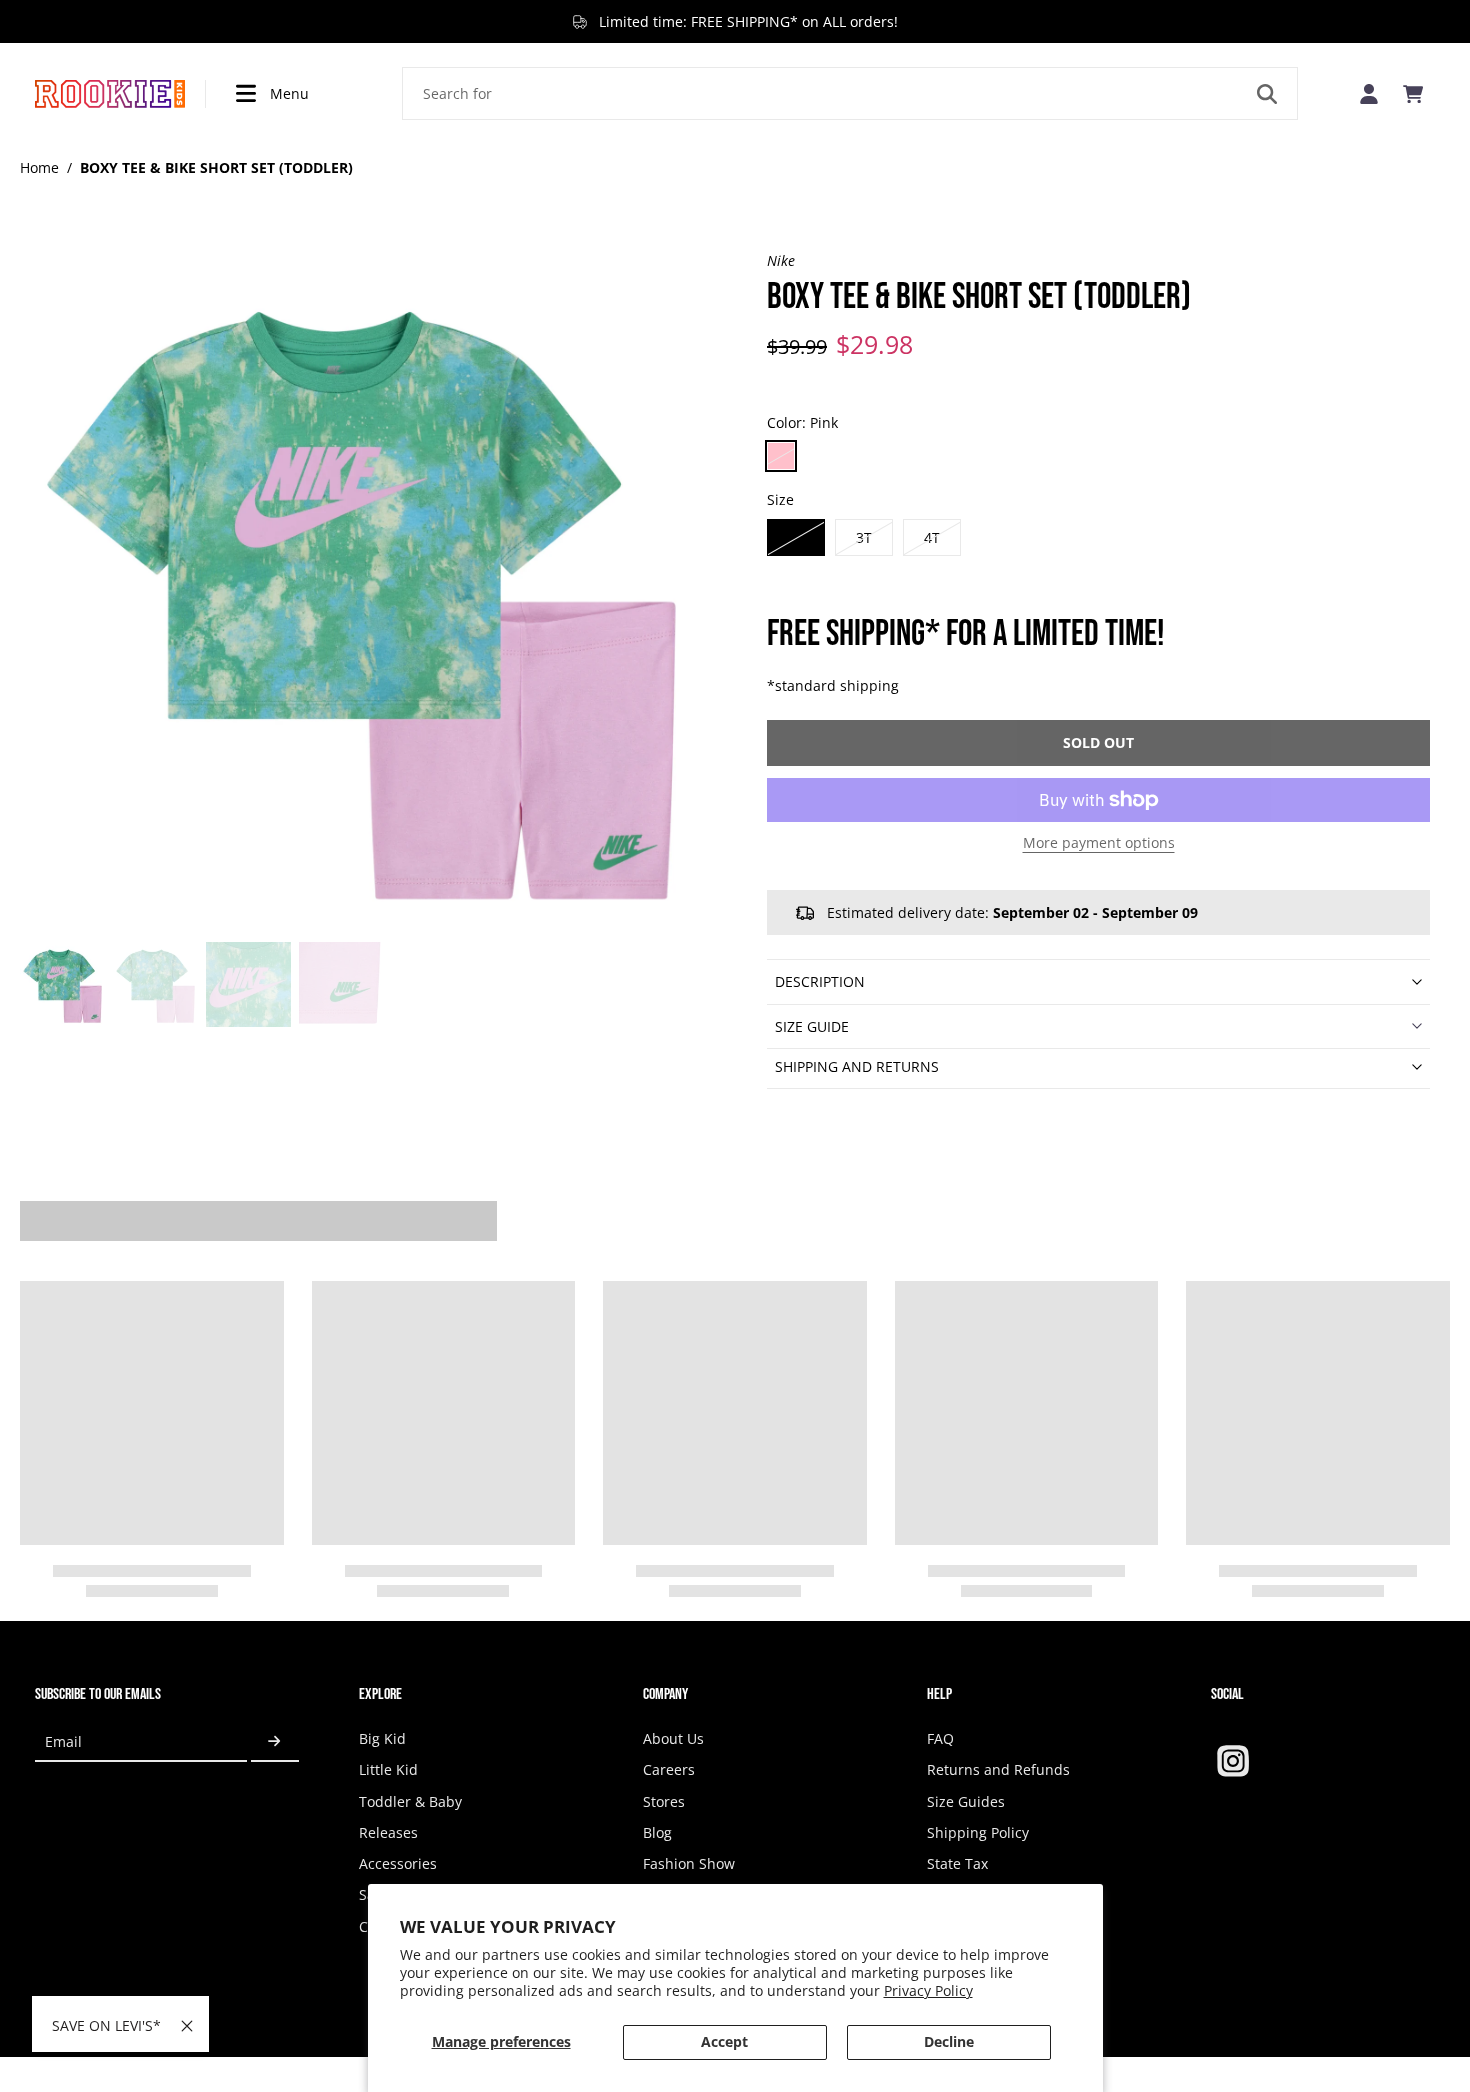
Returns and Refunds (998, 1769)
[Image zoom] (361, 592)
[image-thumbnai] (62, 984)
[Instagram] (1233, 1761)
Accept (724, 2041)
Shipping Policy (978, 1832)
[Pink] (781, 456)
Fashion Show (689, 1863)
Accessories (398, 1863)
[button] (1098, 743)
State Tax (957, 1863)
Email (63, 1741)
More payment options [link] (1099, 844)
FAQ (940, 1738)
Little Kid (388, 1769)
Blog (657, 1832)
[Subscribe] (275, 1741)
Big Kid (382, 1738)
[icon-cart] (1413, 94)
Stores (664, 1801)
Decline (949, 2041)
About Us (673, 1738)
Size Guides (966, 1801)
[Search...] (1267, 94)
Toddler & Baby (410, 1801)
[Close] (187, 2026)
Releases (388, 1832)
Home (39, 167)
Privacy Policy (928, 1990)
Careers (669, 1769)
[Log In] (1369, 93)
